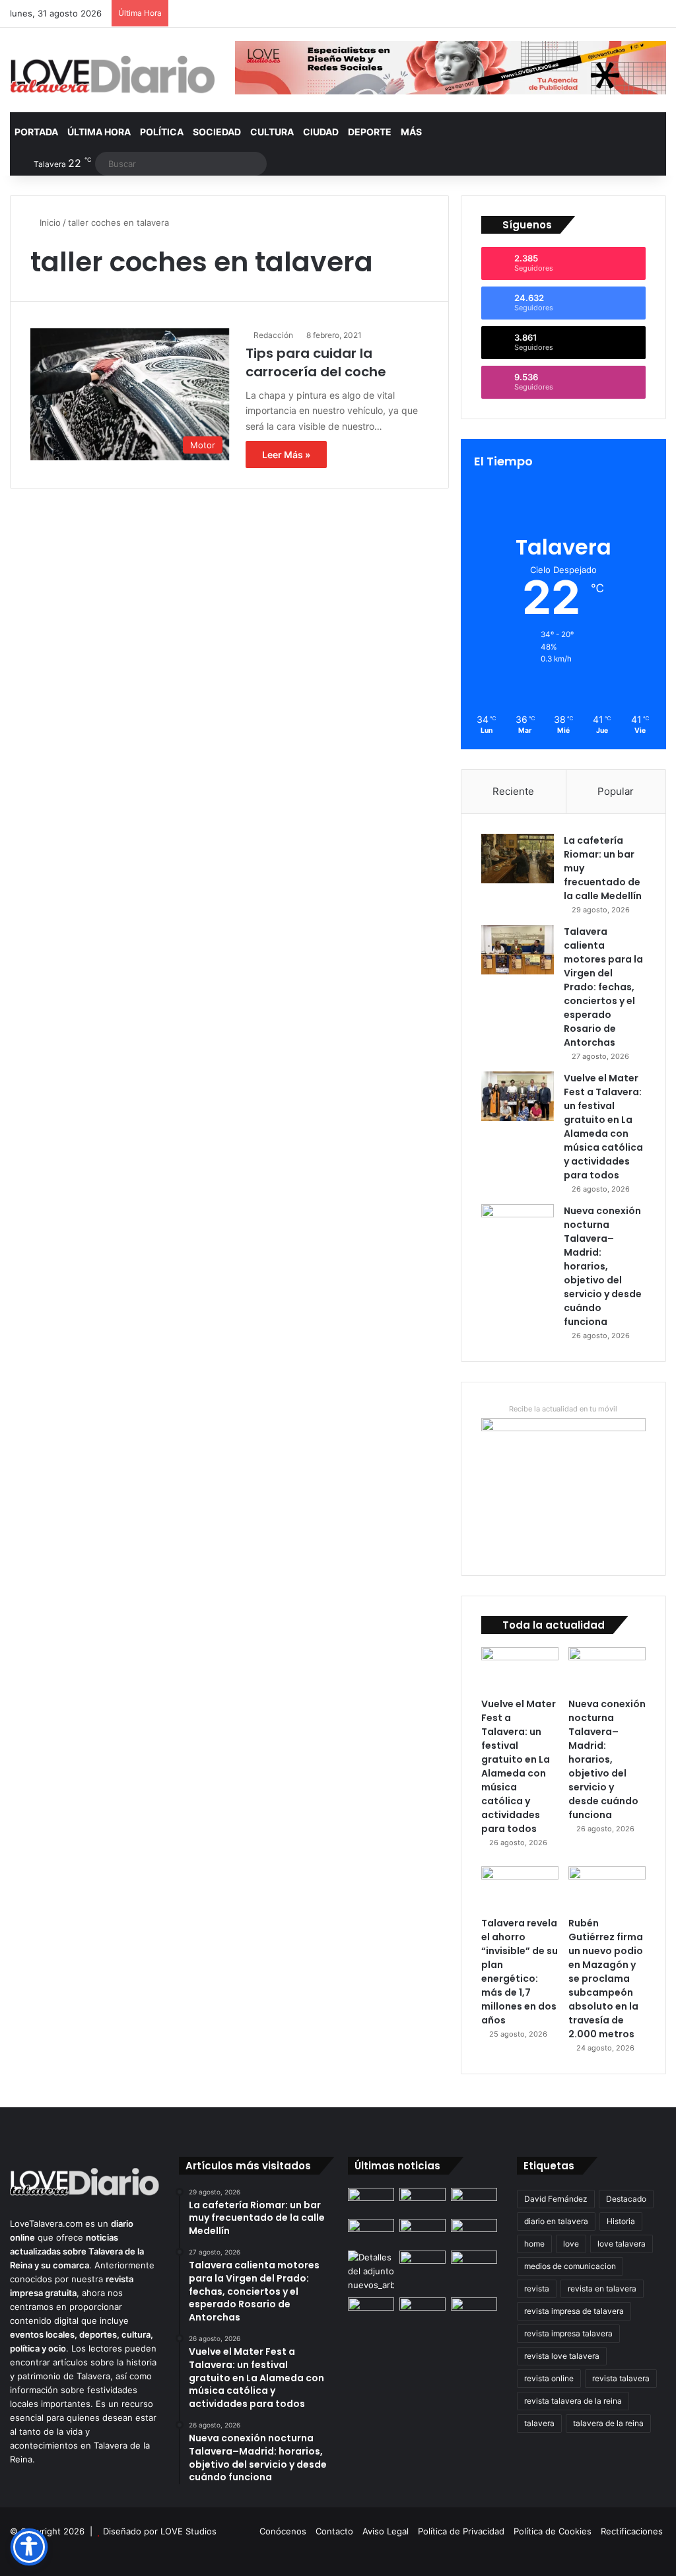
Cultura (272, 132)
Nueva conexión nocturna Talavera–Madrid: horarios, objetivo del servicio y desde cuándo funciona (603, 1266)
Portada (36, 132)
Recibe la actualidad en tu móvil (563, 1409)
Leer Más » (286, 455)
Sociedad (217, 132)
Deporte (370, 132)
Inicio (49, 222)
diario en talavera (556, 2221)
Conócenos (283, 2531)
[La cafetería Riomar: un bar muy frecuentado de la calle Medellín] (518, 859)
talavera (539, 2423)
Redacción (273, 335)
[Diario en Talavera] (113, 75)
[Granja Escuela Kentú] (474, 2317)
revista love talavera (562, 2356)
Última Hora (99, 132)
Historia (621, 2221)
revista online (549, 2378)
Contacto (334, 2531)
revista (537, 2288)
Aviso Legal (386, 2531)
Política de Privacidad (461, 2531)
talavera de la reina (608, 2423)
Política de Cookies (553, 2531)
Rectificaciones (632, 2531)
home (534, 2244)
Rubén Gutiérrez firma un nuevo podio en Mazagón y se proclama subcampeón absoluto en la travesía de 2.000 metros (606, 1979)
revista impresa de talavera (574, 2311)
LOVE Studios (188, 2531)
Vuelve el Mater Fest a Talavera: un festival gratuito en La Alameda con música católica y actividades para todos (603, 1127)
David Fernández (556, 2199)
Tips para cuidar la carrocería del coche (316, 362)
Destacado (626, 2199)
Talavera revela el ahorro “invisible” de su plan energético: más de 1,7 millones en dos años (520, 1972)
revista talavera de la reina (573, 2401)
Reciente (513, 791)
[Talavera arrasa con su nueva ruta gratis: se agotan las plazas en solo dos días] (422, 2310)
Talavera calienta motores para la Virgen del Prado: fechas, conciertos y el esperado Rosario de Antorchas (603, 987)
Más (411, 132)
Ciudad (321, 132)
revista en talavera (602, 2288)
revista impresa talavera (568, 2333)
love (571, 2244)
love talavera (622, 2244)
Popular (616, 791)
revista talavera (621, 2378)
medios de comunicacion (570, 2266)
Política (162, 132)
